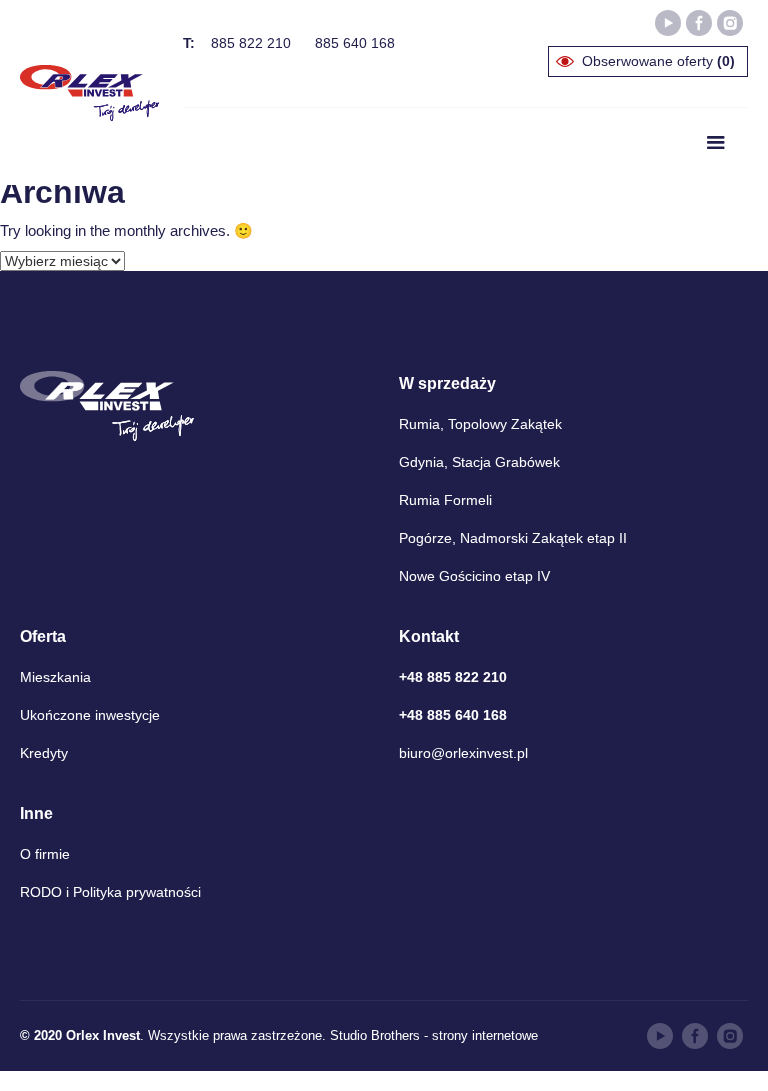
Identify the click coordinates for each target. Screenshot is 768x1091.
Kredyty (44, 753)
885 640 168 (355, 43)
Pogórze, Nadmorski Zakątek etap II (513, 538)
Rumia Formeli (445, 500)
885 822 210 (251, 43)
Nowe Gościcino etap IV (474, 576)
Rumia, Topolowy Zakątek (480, 424)
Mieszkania (55, 677)
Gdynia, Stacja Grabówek (479, 462)
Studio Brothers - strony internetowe (434, 1035)
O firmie (45, 854)
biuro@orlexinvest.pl (463, 753)
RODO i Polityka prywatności (110, 892)
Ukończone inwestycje (90, 715)
